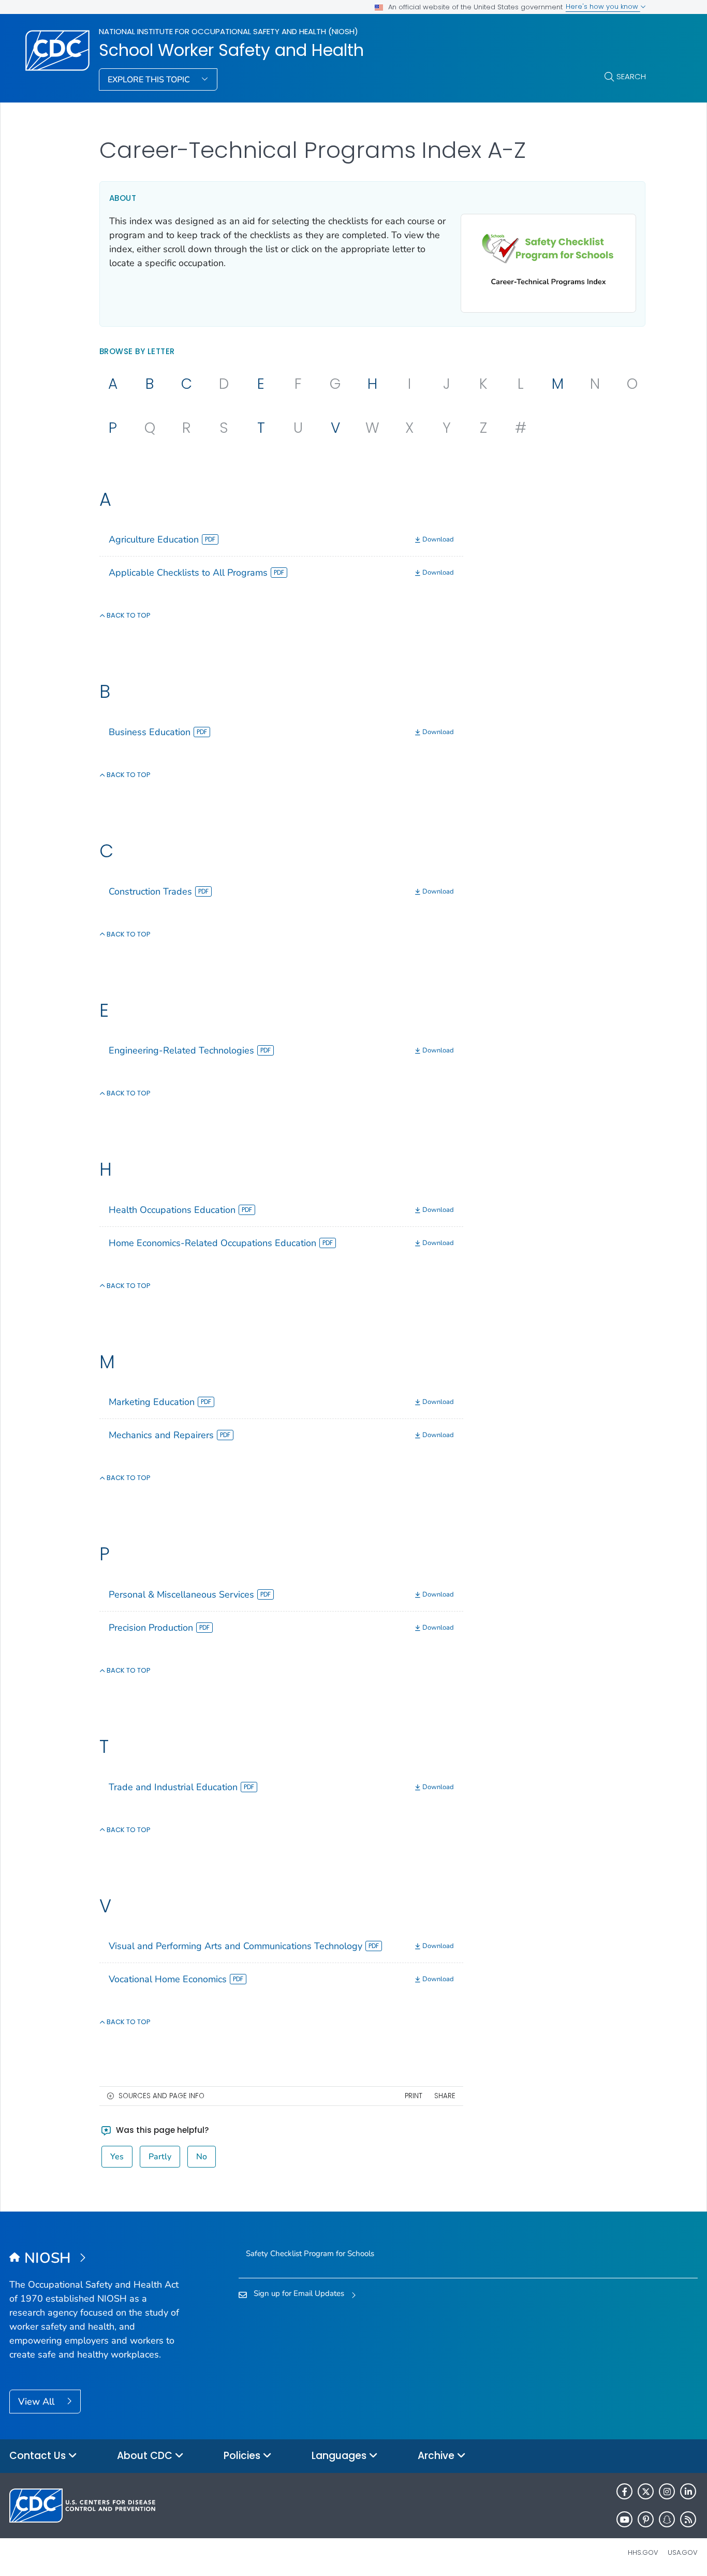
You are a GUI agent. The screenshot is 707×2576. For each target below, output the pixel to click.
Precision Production (151, 1628)
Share (445, 2096)
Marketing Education (152, 1402)
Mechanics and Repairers (161, 1435)
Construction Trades (150, 891)
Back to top (128, 615)
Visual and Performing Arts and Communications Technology (235, 1946)
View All (38, 2402)
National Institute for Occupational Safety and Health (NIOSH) (229, 31)
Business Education (150, 732)
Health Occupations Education (172, 1210)
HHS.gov (643, 2552)
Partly (160, 2157)
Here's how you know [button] (603, 6)
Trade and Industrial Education (173, 1787)
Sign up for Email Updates (299, 2293)
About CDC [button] (146, 2456)
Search (631, 76)
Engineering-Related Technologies (181, 1050)
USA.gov (683, 2552)
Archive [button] (437, 2456)
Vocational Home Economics (168, 1979)
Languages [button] (340, 2456)
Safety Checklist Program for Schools (310, 2253)
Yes (117, 2157)
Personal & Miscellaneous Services (181, 1594)
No (202, 2157)
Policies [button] (243, 2456)
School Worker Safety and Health (231, 50)
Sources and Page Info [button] (161, 2096)
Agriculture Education (154, 539)
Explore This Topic (150, 80)
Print (414, 2096)
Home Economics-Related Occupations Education (212, 1243)
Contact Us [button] (39, 2456)
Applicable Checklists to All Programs (188, 573)
